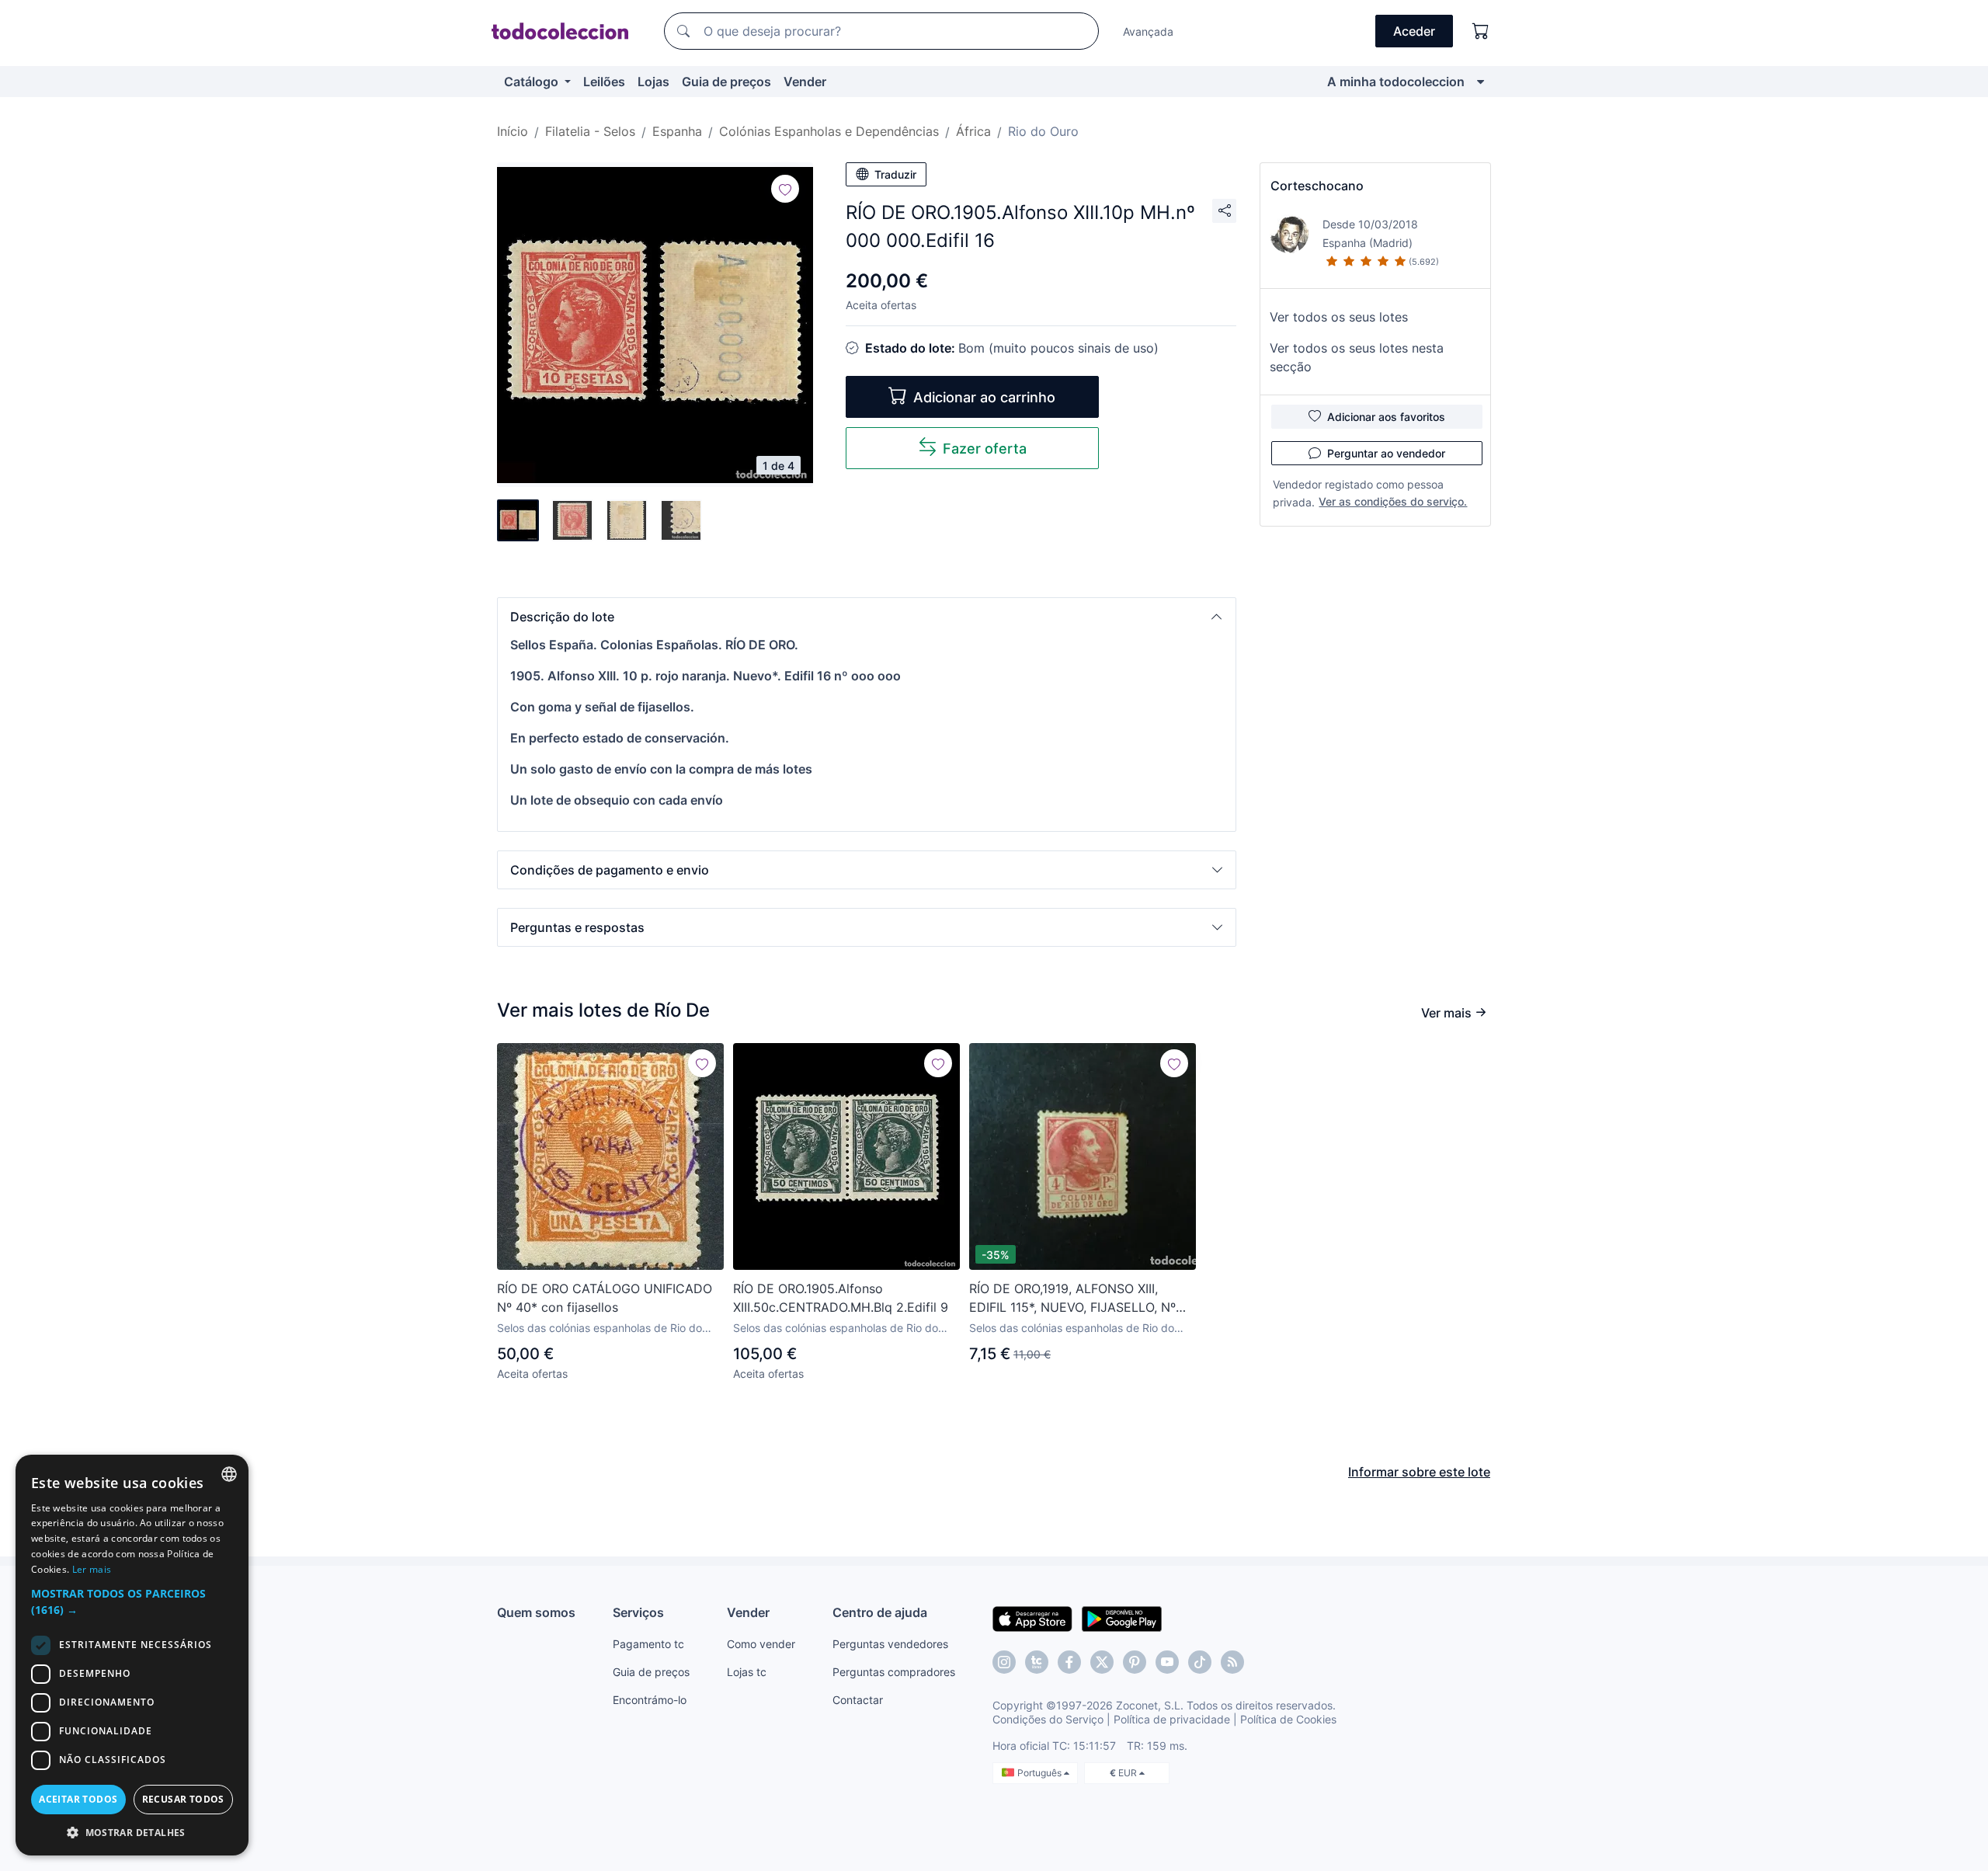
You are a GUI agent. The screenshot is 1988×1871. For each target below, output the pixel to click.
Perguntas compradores (894, 1672)
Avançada (1148, 31)
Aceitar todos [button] (78, 1799)
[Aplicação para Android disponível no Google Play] (1122, 1618)
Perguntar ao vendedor (1386, 453)
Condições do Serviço (1048, 1719)
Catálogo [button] (533, 82)
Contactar (858, 1700)
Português (1041, 1773)
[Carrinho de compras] (1481, 31)
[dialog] (132, 1655)
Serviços (638, 1612)
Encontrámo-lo (650, 1700)
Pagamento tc (648, 1644)
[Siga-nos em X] (1102, 1662)
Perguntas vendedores (890, 1644)
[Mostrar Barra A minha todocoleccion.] (1481, 82)
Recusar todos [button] (183, 1799)
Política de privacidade (1172, 1719)
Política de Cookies (1288, 1719)
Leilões (604, 82)
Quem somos (536, 1612)
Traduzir (895, 174)
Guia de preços (726, 82)
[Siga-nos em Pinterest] (1135, 1662)
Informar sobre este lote (1419, 1472)
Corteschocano (1317, 186)
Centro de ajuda (880, 1612)
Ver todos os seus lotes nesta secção (1357, 357)
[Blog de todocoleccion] (1232, 1662)
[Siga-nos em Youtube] (1167, 1662)
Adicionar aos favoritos (1386, 417)
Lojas (653, 82)
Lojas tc (747, 1672)
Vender (805, 82)
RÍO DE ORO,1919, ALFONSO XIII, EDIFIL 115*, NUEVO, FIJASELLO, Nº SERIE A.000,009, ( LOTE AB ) (1072, 1299)
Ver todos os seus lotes (1339, 317)
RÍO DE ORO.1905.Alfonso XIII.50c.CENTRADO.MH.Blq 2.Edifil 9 (841, 1298)
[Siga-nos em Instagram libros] (1037, 1662)
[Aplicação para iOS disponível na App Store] (1032, 1618)
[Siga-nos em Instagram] (1004, 1662)
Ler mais (92, 1569)
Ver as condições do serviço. (1393, 501)
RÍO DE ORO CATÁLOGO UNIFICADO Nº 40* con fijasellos (605, 1298)
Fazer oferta (985, 449)
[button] (867, 617)
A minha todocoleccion (1396, 82)
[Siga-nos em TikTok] (1200, 1662)
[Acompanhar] (785, 189)
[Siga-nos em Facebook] (1069, 1662)
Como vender (761, 1644)
